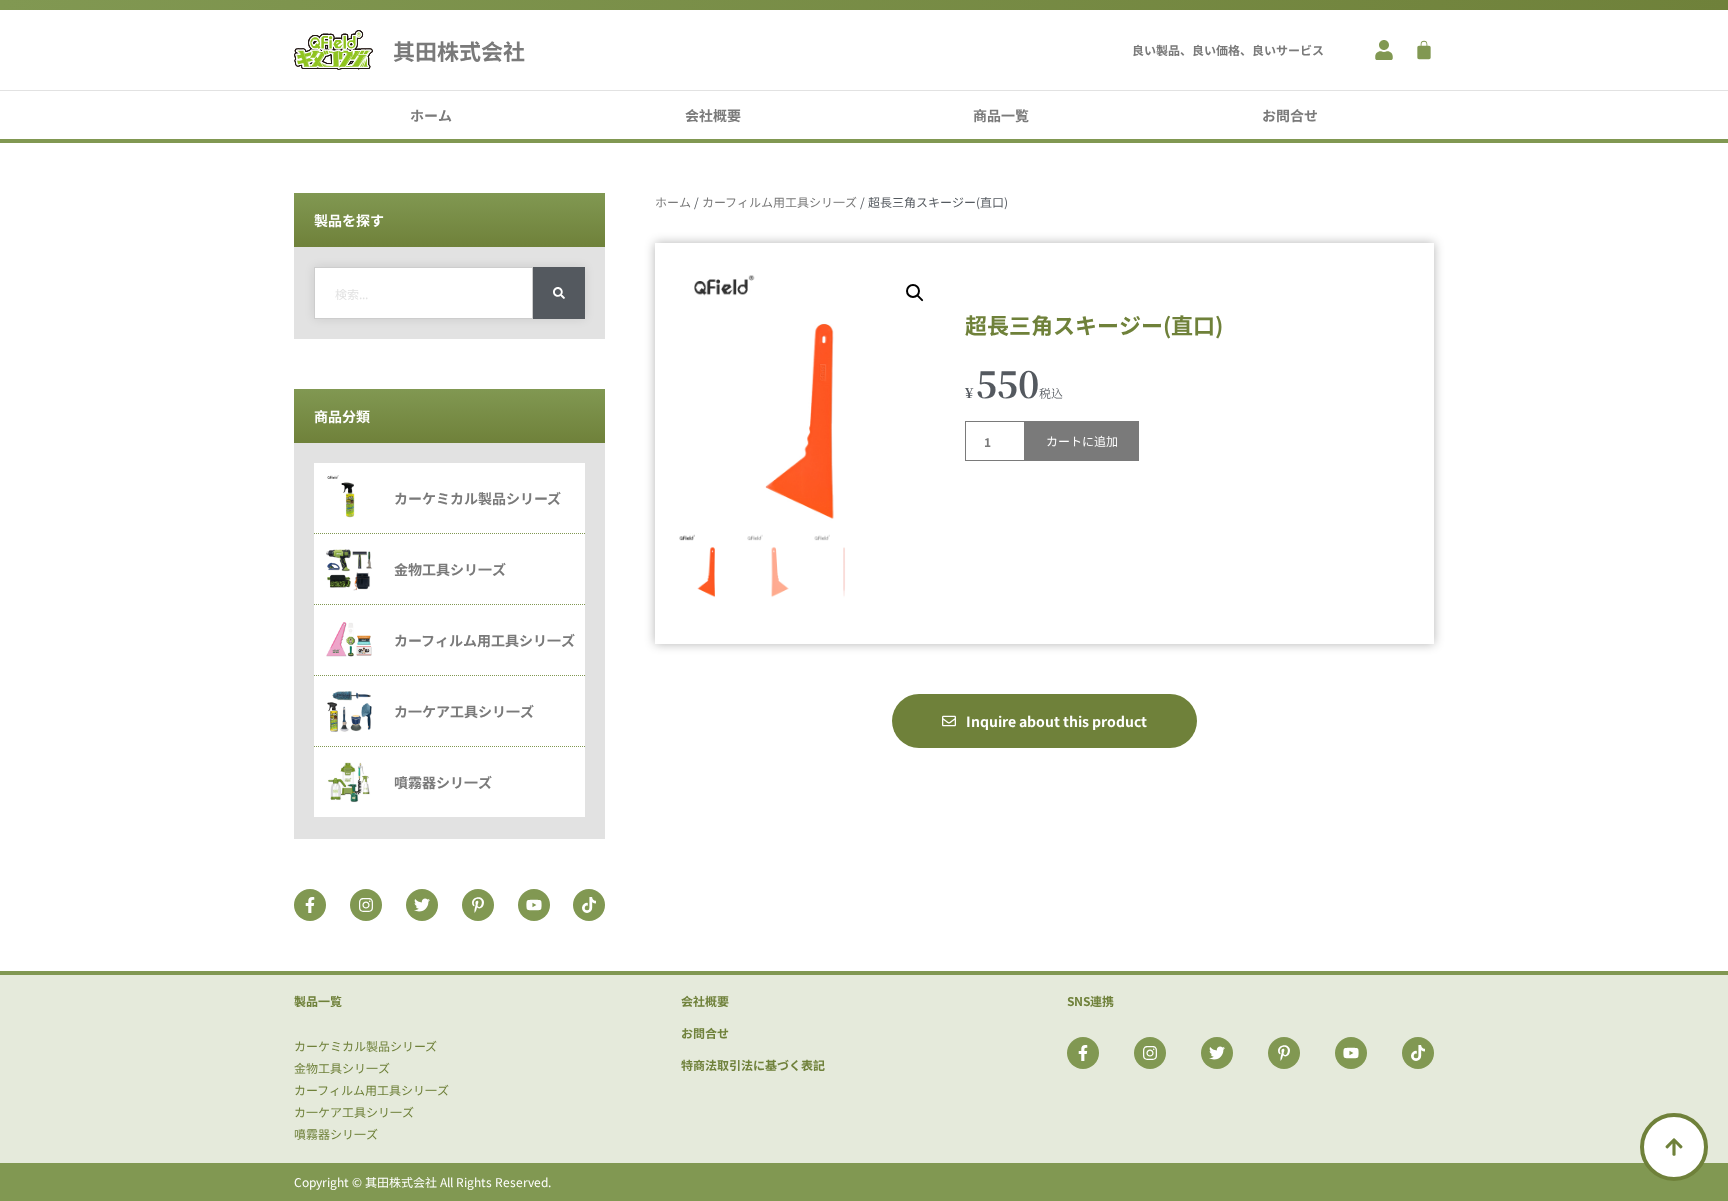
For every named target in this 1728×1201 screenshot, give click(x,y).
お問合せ (1290, 115)
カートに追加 (1082, 440)
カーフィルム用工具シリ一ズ (779, 201)
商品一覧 (1001, 115)
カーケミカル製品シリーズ (365, 1045)
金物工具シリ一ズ (342, 1067)
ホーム (431, 115)
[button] (915, 293)
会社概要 (713, 115)
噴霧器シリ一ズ (336, 1133)
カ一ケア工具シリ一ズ (354, 1111)
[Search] (559, 293)
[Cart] (1424, 50)
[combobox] (423, 293)
